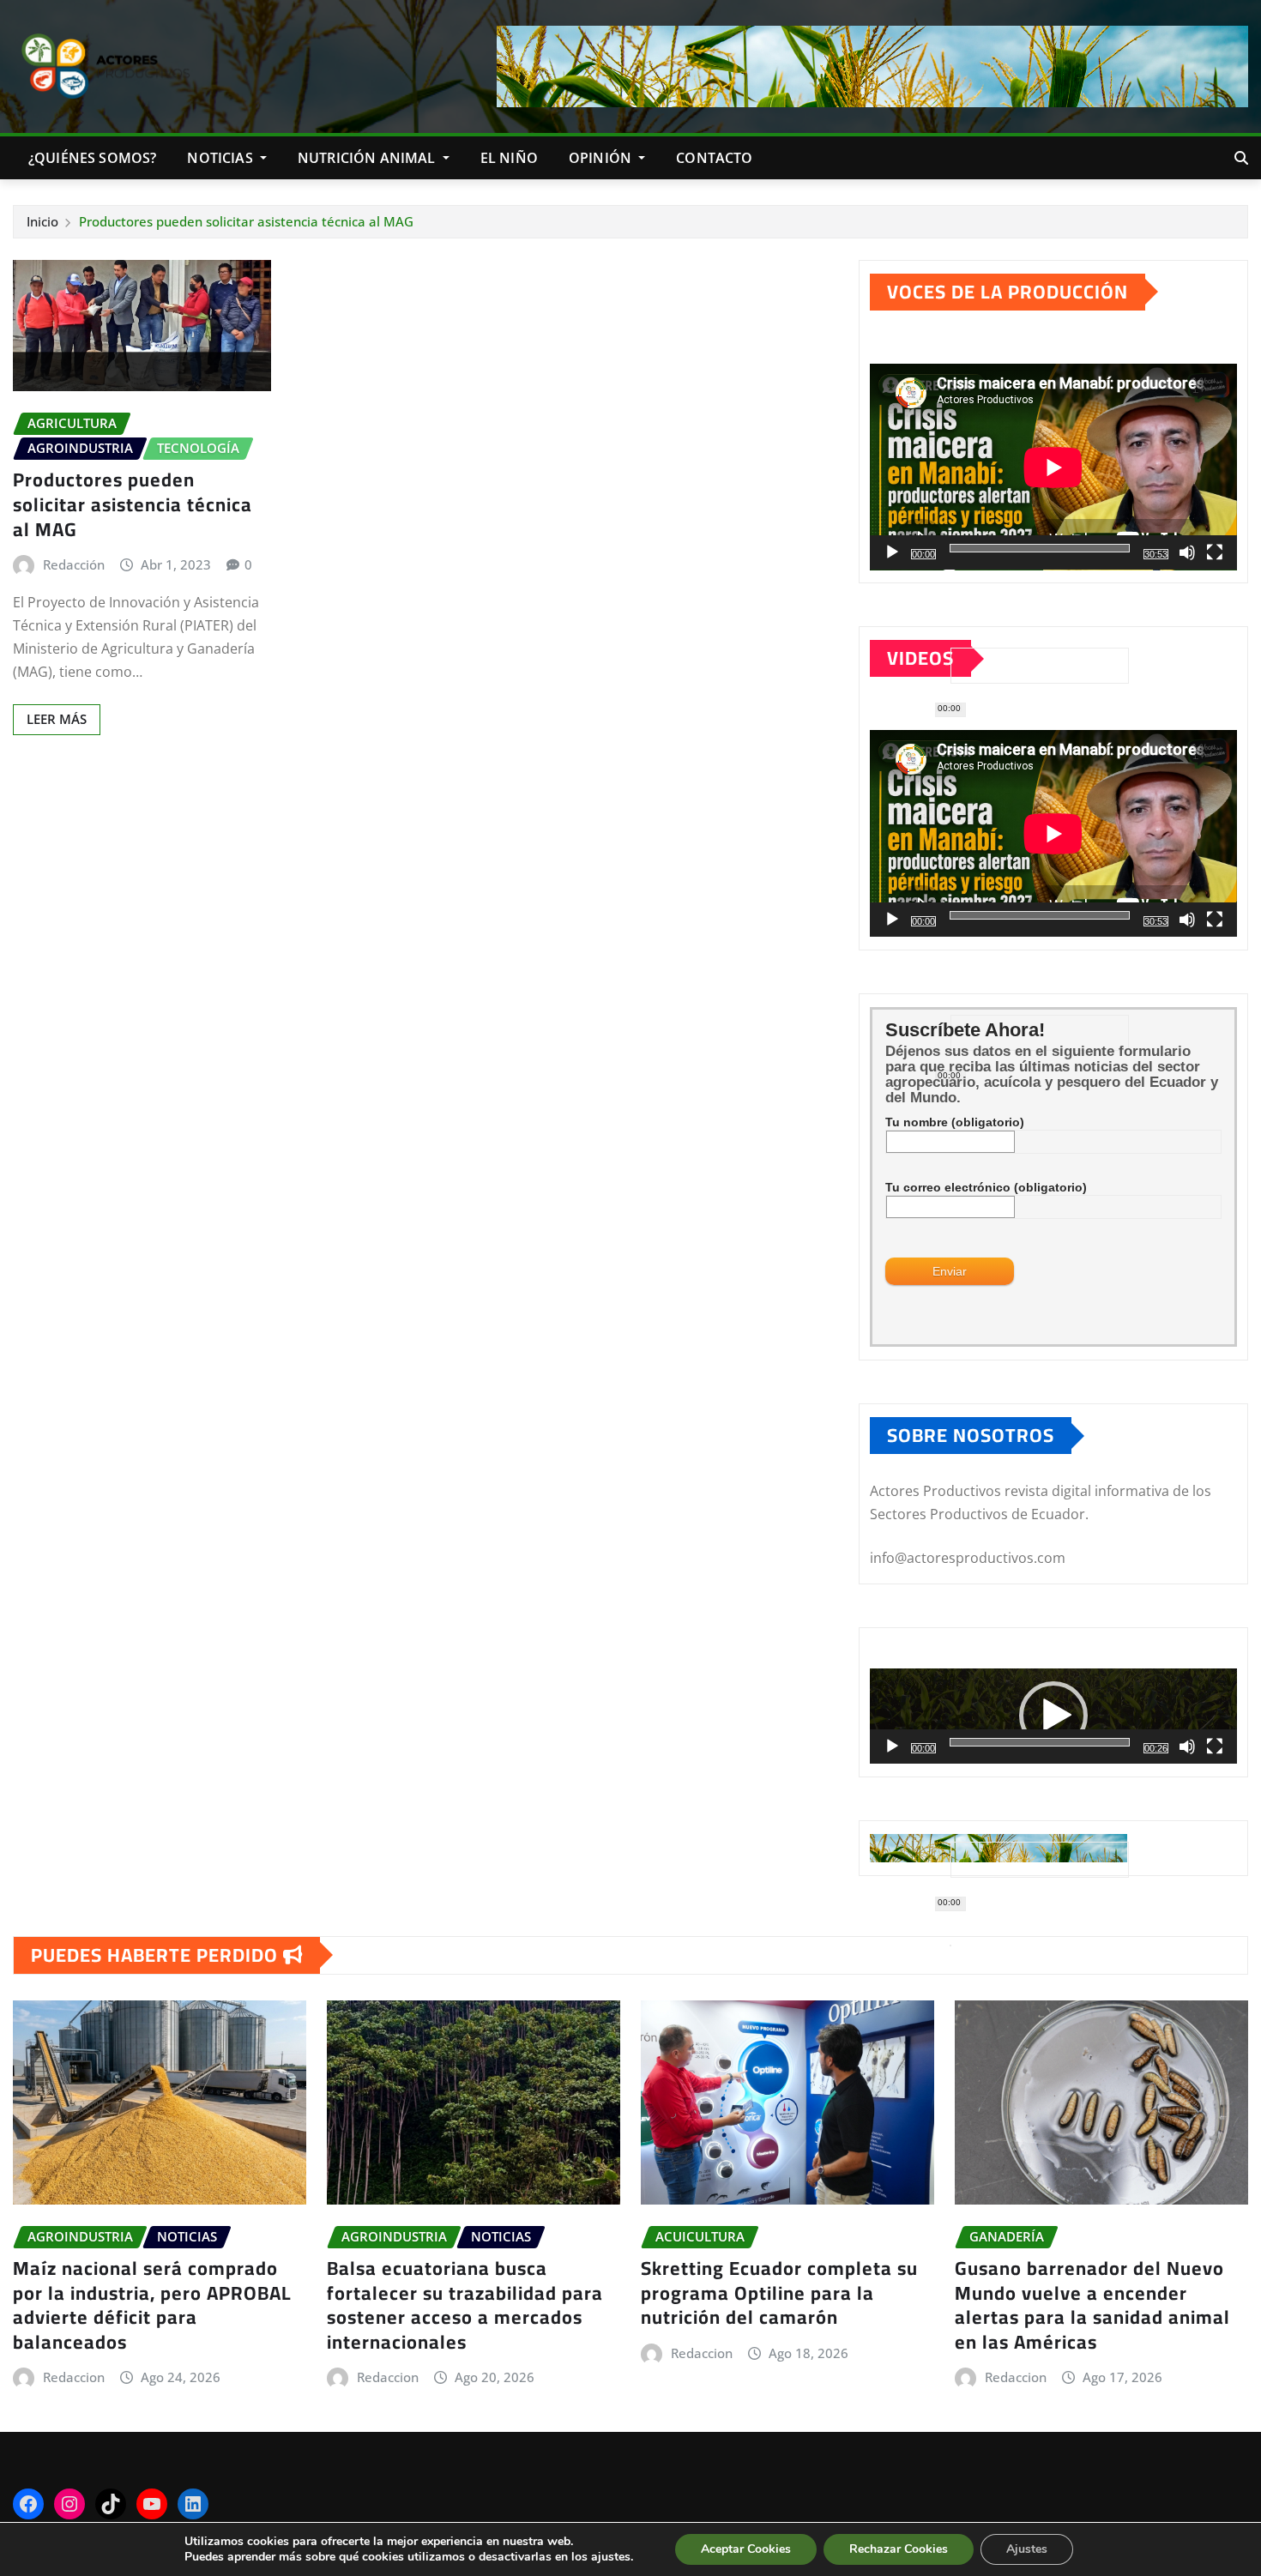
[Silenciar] (1187, 552)
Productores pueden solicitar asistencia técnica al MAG (246, 221)
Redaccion (74, 2377)
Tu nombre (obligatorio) (955, 1122)
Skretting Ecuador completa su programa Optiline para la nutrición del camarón (779, 2292)
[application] (1053, 467)
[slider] (1040, 1742)
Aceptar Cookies (746, 2549)
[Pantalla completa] (1215, 552)
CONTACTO (714, 158)
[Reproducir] (892, 552)
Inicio (42, 221)
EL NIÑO (509, 158)
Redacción (74, 564)
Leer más (57, 719)
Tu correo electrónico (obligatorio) (986, 1187)
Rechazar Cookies (899, 2549)
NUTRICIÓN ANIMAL (368, 158)
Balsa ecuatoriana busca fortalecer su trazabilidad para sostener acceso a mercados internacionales (465, 2305)
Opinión (602, 158)
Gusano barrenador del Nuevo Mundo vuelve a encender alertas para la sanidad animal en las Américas (1092, 2305)
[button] (1053, 1716)
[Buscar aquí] (1241, 158)
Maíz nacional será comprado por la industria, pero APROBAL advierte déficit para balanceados (152, 2305)
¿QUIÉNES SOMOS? (92, 158)
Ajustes (1027, 2549)
